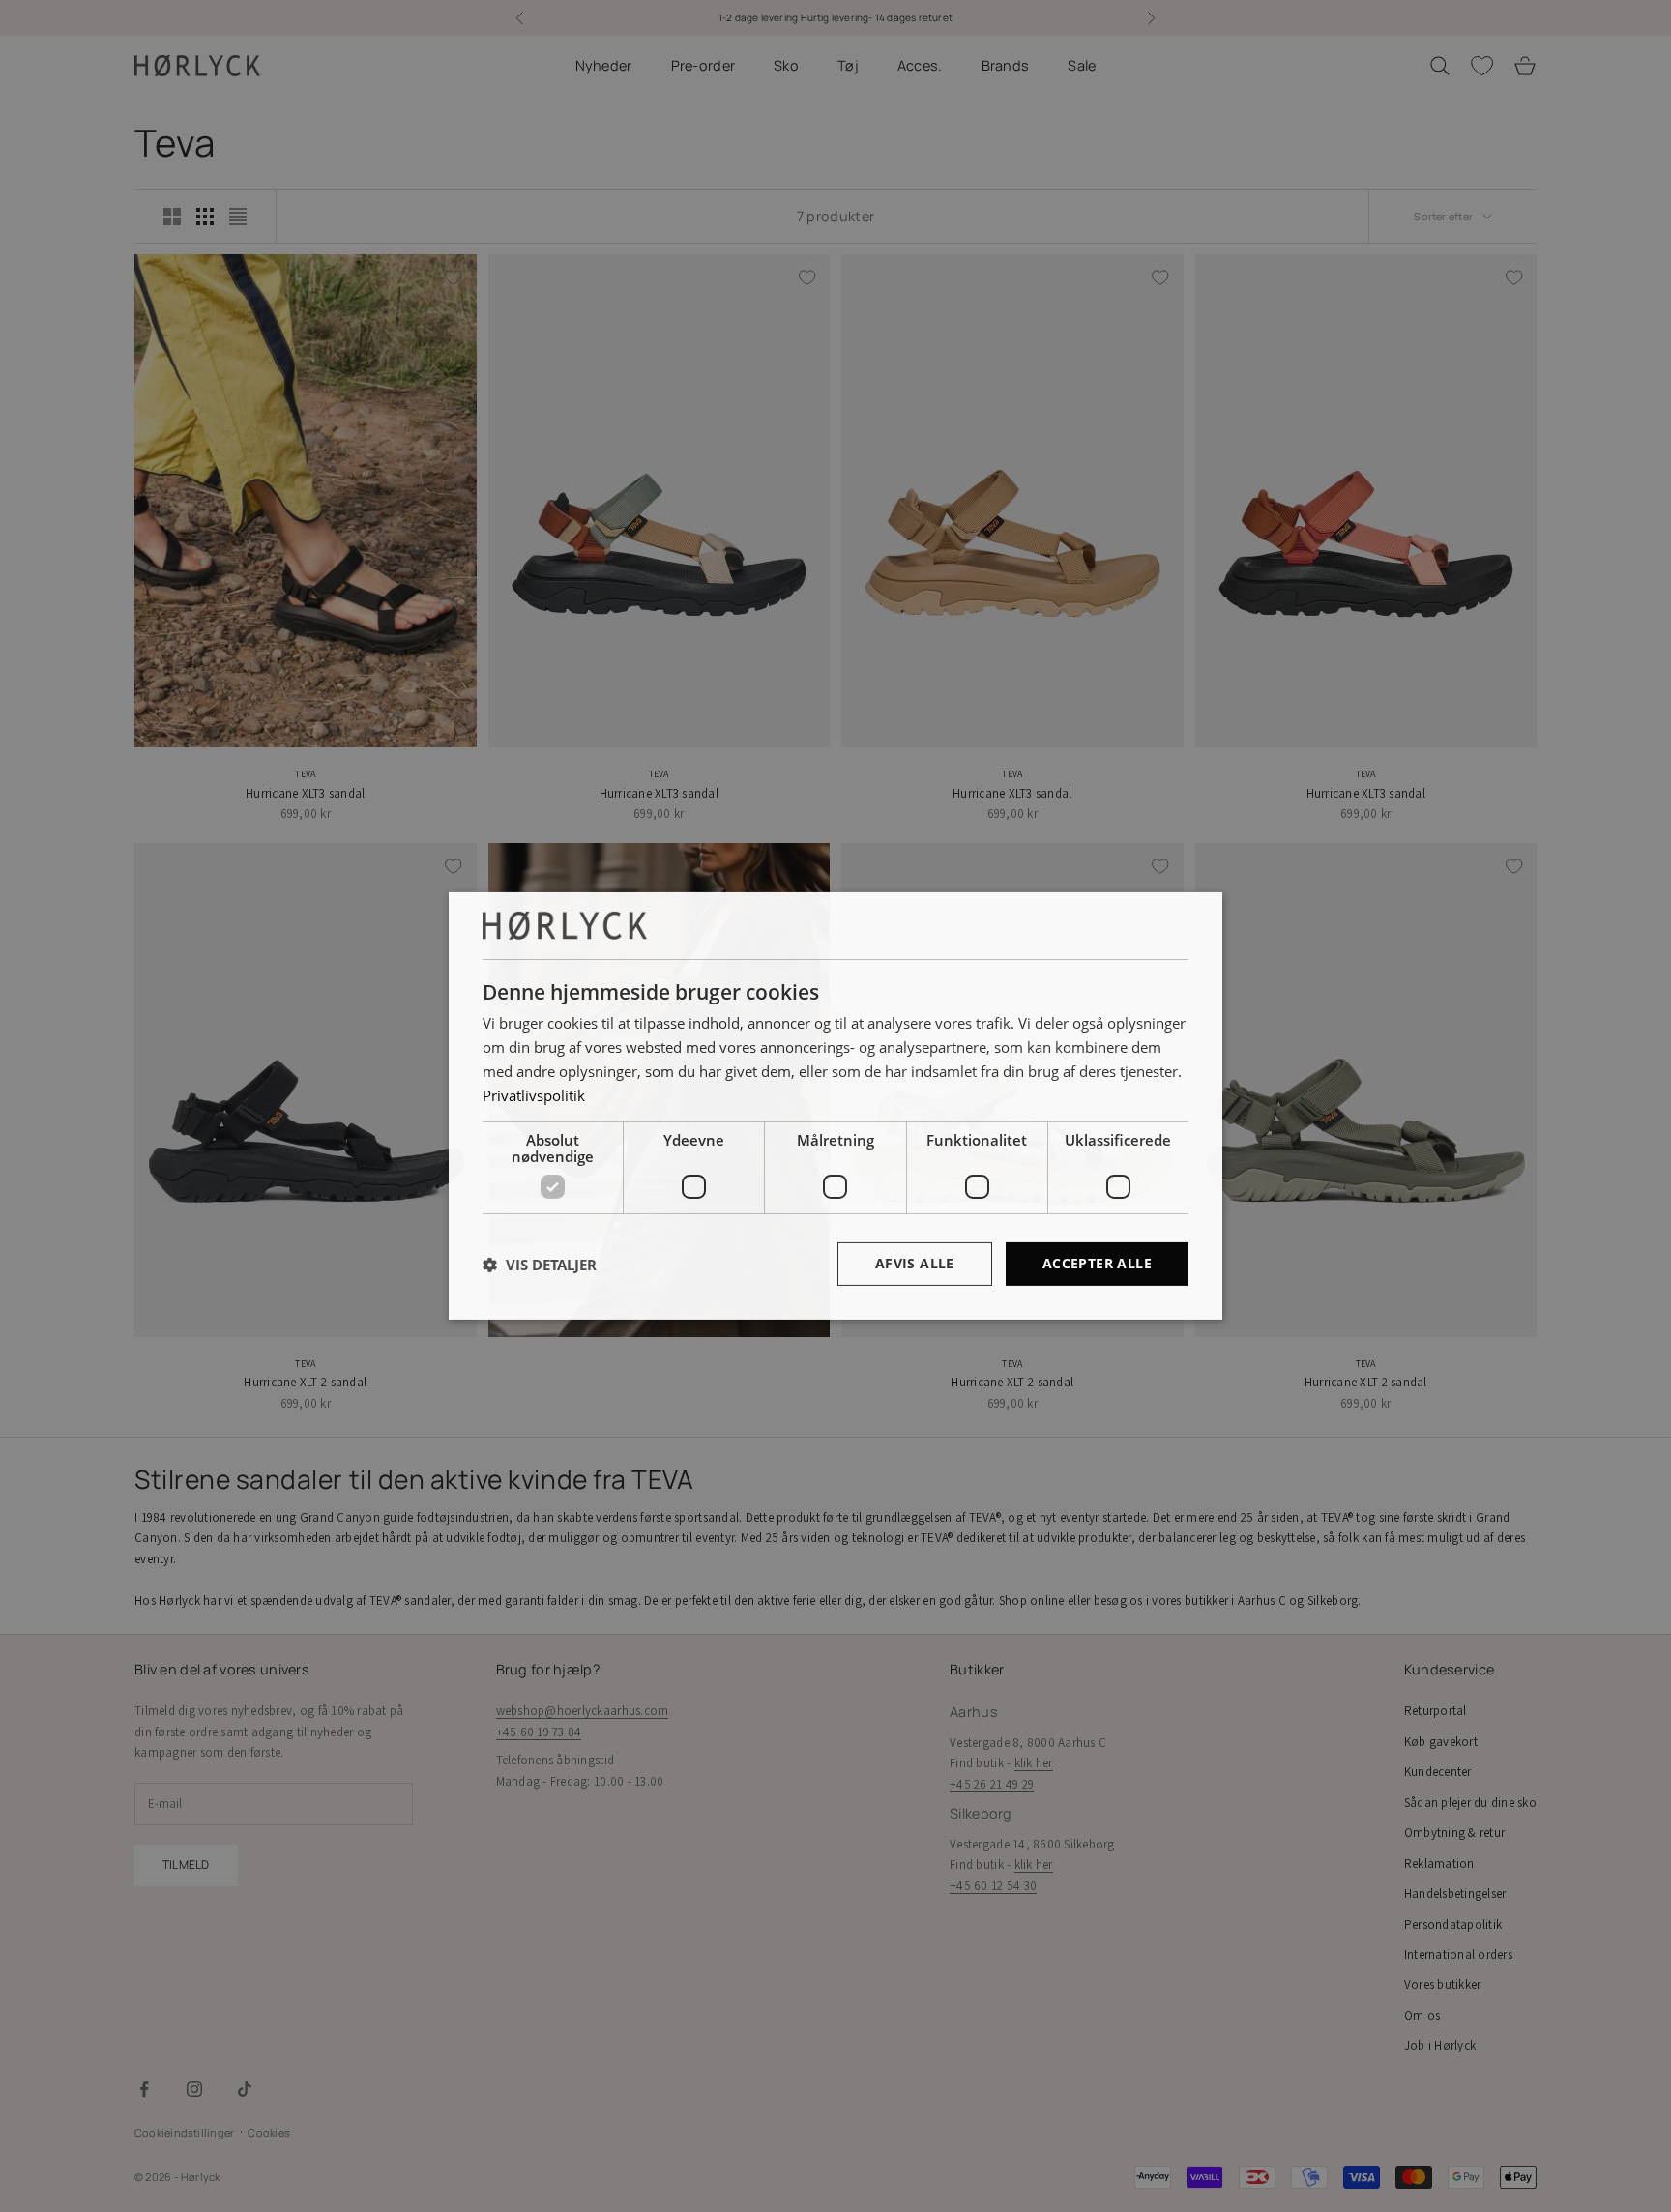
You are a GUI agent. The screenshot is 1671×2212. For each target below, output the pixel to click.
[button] (540, 1265)
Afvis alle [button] (915, 1263)
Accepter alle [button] (1097, 1263)
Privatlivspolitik (534, 1095)
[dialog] (835, 1106)
